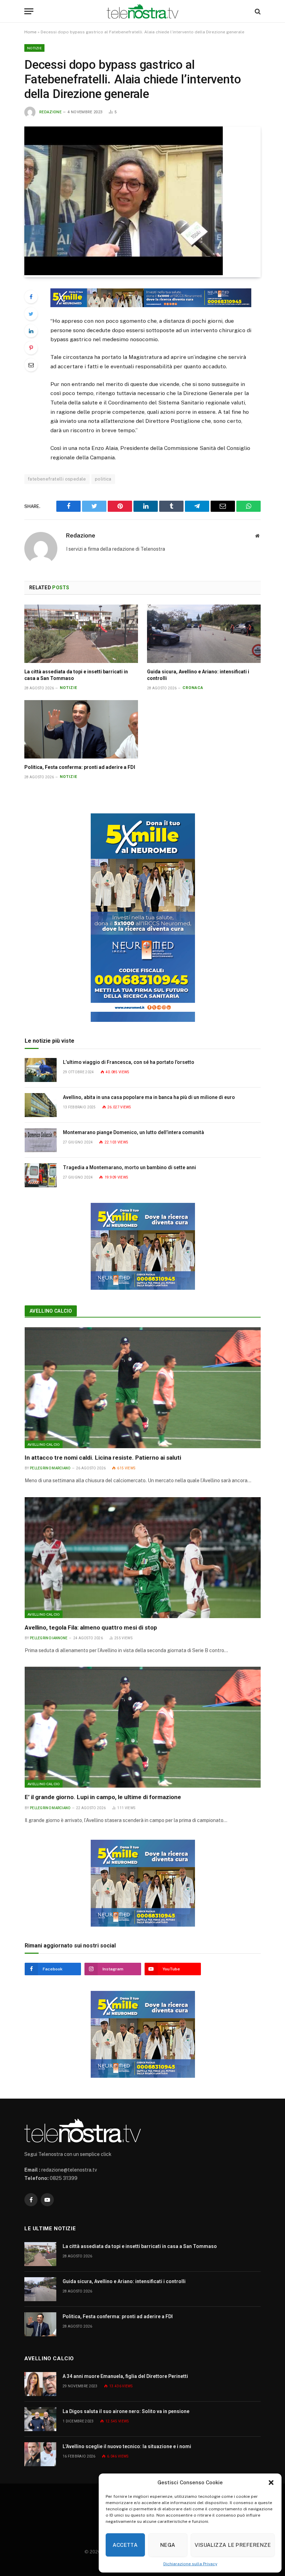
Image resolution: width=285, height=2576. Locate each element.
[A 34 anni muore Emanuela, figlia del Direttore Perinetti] (40, 2384)
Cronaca (193, 688)
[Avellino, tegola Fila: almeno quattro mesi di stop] (143, 1558)
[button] (271, 2483)
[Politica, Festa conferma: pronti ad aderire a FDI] (81, 729)
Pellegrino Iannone (49, 1638)
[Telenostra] (143, 11)
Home (30, 32)
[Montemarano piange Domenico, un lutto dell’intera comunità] (41, 1140)
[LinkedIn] (31, 331)
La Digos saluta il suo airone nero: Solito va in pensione (126, 2411)
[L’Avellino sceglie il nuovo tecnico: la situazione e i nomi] (40, 2454)
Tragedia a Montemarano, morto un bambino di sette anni (129, 1167)
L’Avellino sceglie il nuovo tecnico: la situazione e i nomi (127, 2446)
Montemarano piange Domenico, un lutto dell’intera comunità (133, 1132)
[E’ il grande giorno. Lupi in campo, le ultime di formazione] (143, 1727)
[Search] (257, 11)
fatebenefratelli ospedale (57, 479)
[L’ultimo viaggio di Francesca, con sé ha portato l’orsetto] (41, 1070)
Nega (168, 2545)
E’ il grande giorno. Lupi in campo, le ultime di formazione (103, 1797)
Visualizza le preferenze (233, 2545)
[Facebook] (31, 297)
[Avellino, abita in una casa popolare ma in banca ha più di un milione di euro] (41, 1105)
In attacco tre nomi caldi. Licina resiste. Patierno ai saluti (103, 1458)
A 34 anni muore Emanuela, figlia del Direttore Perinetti (125, 2376)
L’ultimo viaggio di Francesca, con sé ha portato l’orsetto (129, 1062)
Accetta (125, 2545)
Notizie (34, 48)
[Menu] (29, 11)
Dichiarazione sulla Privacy (190, 2564)
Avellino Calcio (51, 1311)
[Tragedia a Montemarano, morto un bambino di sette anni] (41, 1175)
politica (103, 479)
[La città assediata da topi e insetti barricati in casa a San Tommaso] (81, 634)
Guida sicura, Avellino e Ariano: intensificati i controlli (198, 675)
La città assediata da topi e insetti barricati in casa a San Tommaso (76, 675)
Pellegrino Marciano (50, 1468)
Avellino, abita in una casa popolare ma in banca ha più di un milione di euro (149, 1097)
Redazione (50, 112)
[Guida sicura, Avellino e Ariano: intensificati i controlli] (204, 634)
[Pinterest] (31, 348)
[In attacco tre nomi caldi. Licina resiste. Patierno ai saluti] (143, 1388)
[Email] (31, 365)
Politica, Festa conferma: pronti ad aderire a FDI (80, 767)
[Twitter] (31, 314)
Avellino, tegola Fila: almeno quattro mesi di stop (91, 1627)
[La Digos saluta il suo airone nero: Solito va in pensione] (40, 2419)
